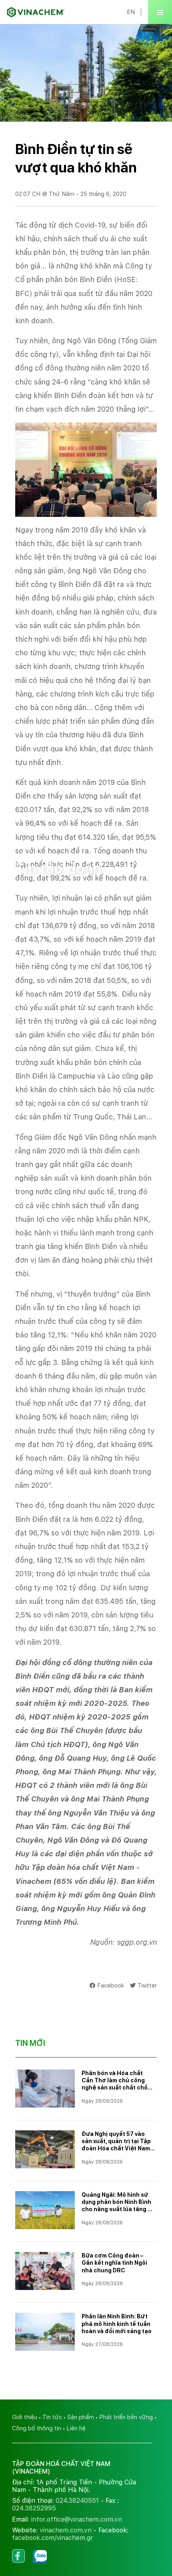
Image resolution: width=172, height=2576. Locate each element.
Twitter (147, 1985)
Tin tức (62, 847)
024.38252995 (34, 2508)
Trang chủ (29, 847)
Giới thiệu (25, 2417)
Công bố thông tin (37, 2428)
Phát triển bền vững (126, 2417)
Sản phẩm (81, 2417)
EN (131, 12)
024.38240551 (77, 2501)
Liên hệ (76, 2428)
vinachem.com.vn (66, 2530)
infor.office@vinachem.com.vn (77, 2519)
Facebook (111, 1985)
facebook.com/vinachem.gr (53, 2538)
